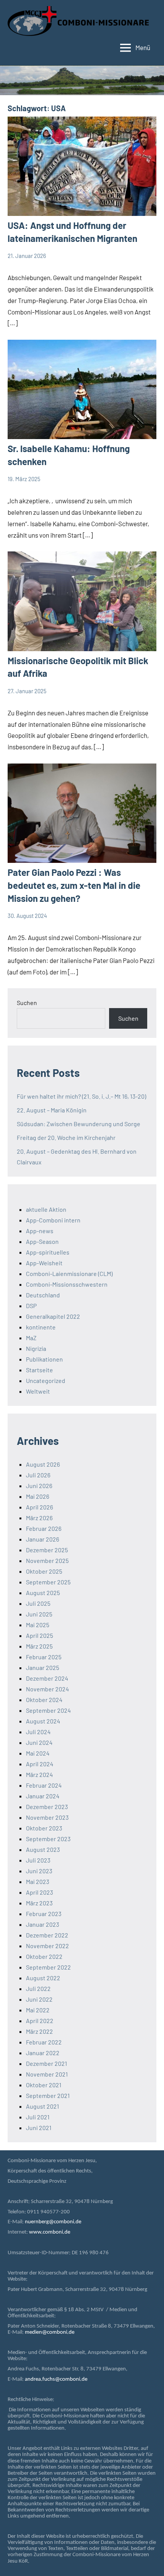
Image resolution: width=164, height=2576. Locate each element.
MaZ (31, 1338)
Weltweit (38, 1391)
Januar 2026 (43, 1539)
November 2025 (47, 1560)
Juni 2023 (39, 1871)
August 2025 (43, 1593)
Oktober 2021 (44, 2085)
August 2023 (43, 1849)
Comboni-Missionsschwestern (67, 1284)
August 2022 (43, 1978)
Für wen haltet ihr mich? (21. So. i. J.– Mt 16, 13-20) (81, 1096)
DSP (31, 1306)
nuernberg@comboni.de (53, 2222)
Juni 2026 (39, 1486)
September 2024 (48, 1710)
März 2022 (39, 2031)
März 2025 (39, 1646)
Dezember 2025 (47, 1550)
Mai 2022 (38, 2010)
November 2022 (47, 1946)
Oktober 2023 (44, 1828)
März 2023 (39, 1903)
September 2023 (48, 1839)
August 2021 (43, 2106)
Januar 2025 (43, 1667)
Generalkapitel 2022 (53, 1316)
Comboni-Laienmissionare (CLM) (69, 1273)
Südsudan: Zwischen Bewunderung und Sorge (79, 1124)
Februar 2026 (44, 1528)
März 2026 (39, 1518)
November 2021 (47, 2074)
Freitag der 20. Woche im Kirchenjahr (66, 1137)
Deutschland (43, 1295)
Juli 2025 (38, 1603)
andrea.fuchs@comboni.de (56, 2379)
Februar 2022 (44, 2042)
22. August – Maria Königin (52, 1110)
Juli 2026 (38, 1475)
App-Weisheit (44, 1263)
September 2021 (48, 2095)
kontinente (41, 1327)
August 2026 (43, 1464)
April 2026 (39, 1507)
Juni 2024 (39, 1742)
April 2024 (40, 1764)
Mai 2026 (38, 1496)
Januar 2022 (43, 2053)
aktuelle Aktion (46, 1209)
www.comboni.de (50, 2232)
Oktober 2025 (44, 1571)
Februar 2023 (44, 1914)
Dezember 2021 (47, 2063)
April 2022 (40, 2021)
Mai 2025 (38, 1625)
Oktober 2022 (44, 1956)
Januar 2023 (43, 1924)
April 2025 (39, 1635)
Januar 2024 (43, 1796)
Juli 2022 (38, 1988)
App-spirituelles (48, 1252)
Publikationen (44, 1359)
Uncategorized (46, 1380)
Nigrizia (36, 1348)
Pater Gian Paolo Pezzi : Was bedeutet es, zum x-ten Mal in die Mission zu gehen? (74, 885)
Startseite (39, 1370)
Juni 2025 (39, 1614)
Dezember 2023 (47, 1807)
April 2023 (39, 1892)
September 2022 (48, 1967)
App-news (40, 1231)
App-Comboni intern (53, 1220)
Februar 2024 (44, 1785)
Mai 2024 (38, 1753)
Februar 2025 (44, 1657)
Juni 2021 (39, 2128)
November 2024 (47, 1689)
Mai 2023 (38, 1881)
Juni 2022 (39, 1999)
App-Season (42, 1241)
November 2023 (47, 1817)
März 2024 (39, 1774)
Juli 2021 (38, 2117)
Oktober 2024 (44, 1700)
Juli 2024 (38, 1732)
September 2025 (48, 1582)
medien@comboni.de (50, 2332)
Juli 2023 (38, 1860)
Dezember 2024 (47, 1678)
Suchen (27, 1003)
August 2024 (43, 1721)
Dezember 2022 (47, 1935)
